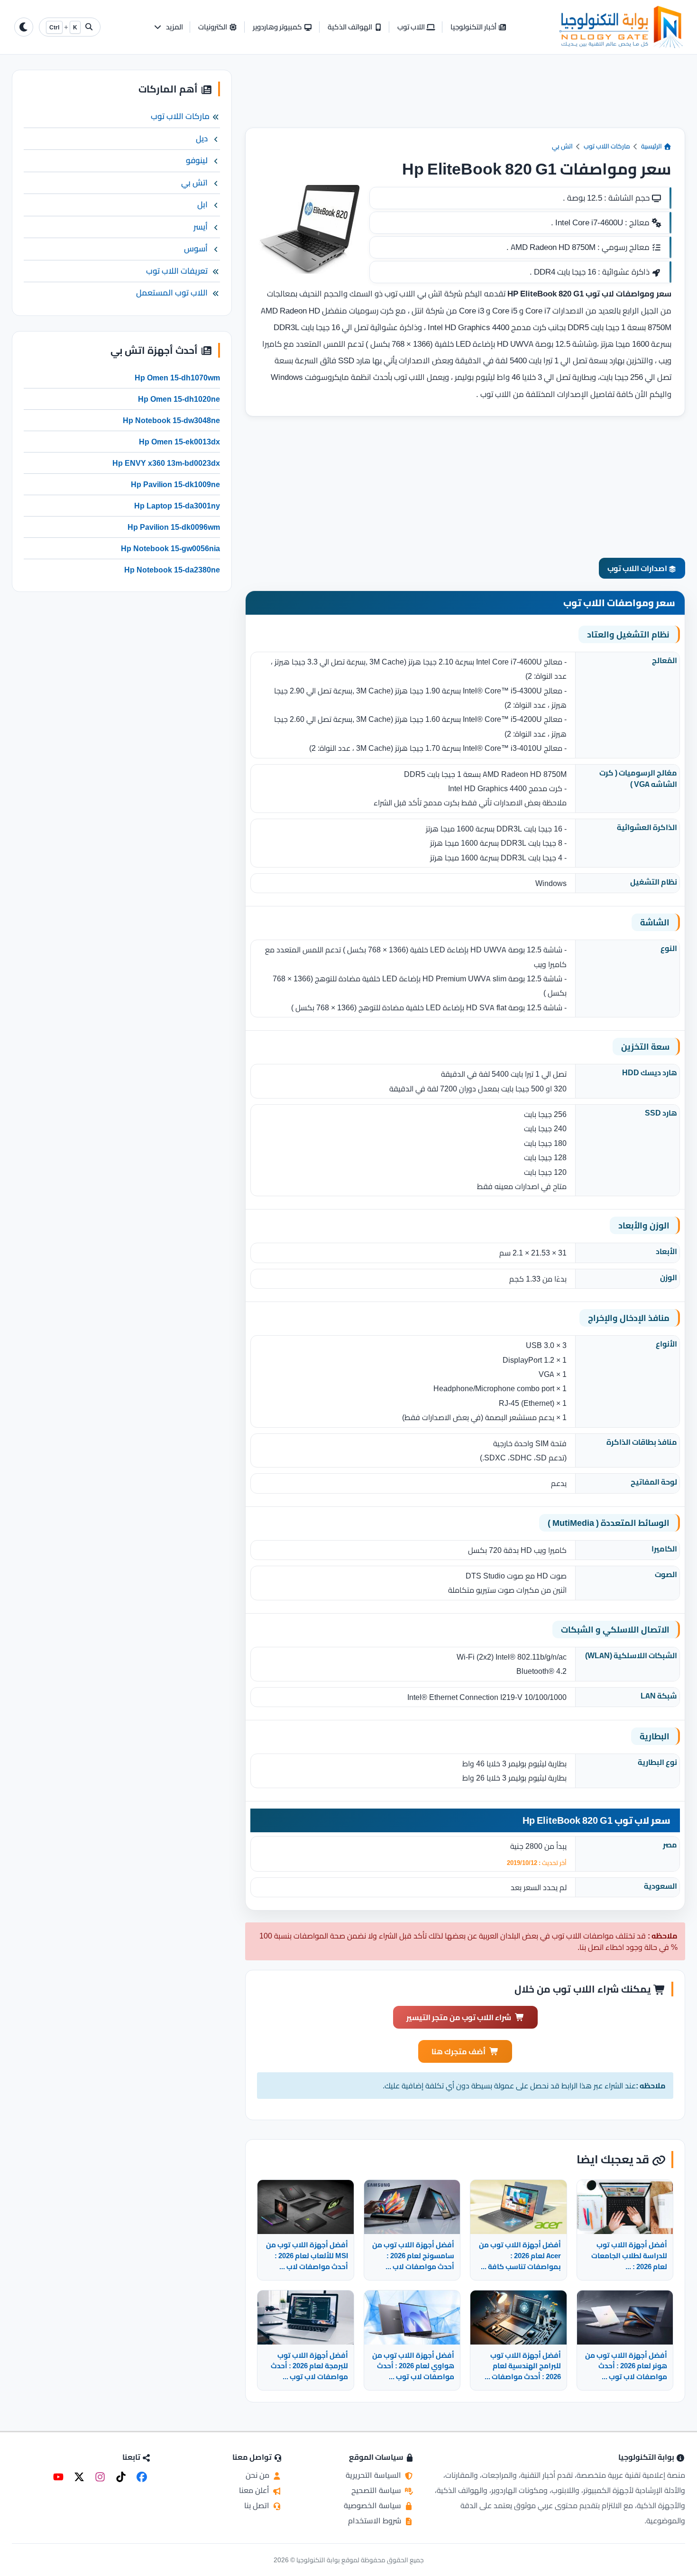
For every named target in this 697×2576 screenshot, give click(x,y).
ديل (202, 138)
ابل (202, 204)
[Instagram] (100, 2477)
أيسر (201, 227)
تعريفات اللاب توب (177, 271)
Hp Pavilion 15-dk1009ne (175, 484)
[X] (79, 2477)
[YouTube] (58, 2477)
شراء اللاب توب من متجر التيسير (459, 2017)
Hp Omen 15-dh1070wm (177, 378)
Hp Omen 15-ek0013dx (179, 442)
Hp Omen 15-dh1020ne (179, 399)
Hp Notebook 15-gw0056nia (170, 548)
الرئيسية (652, 146)
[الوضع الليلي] (24, 27)
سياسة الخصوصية (373, 2505)
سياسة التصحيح (377, 2490)
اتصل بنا (258, 2505)
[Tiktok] (121, 2477)
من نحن (258, 2475)
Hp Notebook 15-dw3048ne (171, 420)
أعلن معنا (255, 2490)
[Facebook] (142, 2477)
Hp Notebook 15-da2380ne (172, 570)
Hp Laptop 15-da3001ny (177, 506)
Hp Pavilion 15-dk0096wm (174, 527)
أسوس (196, 249)
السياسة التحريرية (374, 2475)
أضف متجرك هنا (459, 2051)
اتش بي (562, 146)
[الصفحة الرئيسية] (621, 27)
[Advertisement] (465, 99)
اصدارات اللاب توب (638, 568)
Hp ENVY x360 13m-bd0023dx (166, 463)
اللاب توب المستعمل (172, 293)
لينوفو (197, 160)
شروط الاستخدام (376, 2521)
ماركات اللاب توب (607, 146)
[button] (168, 27)
